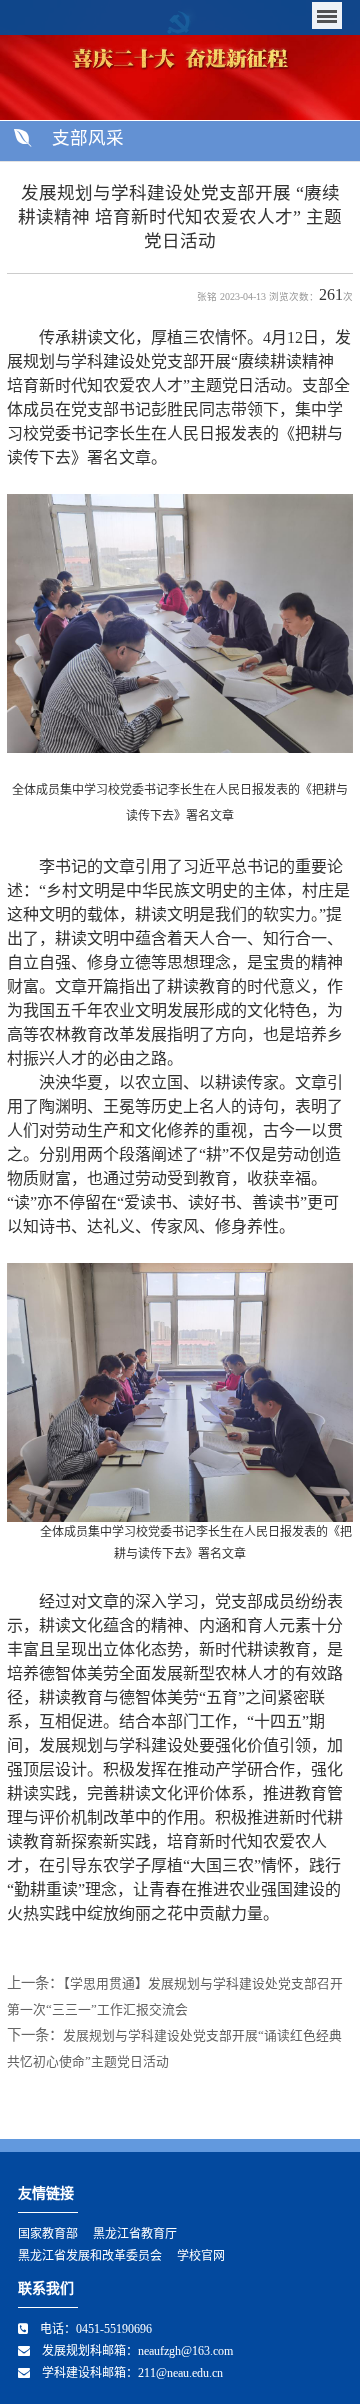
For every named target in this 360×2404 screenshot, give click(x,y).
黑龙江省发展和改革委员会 (90, 2256)
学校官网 (201, 2256)
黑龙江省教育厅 (135, 2234)
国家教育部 (48, 2234)
